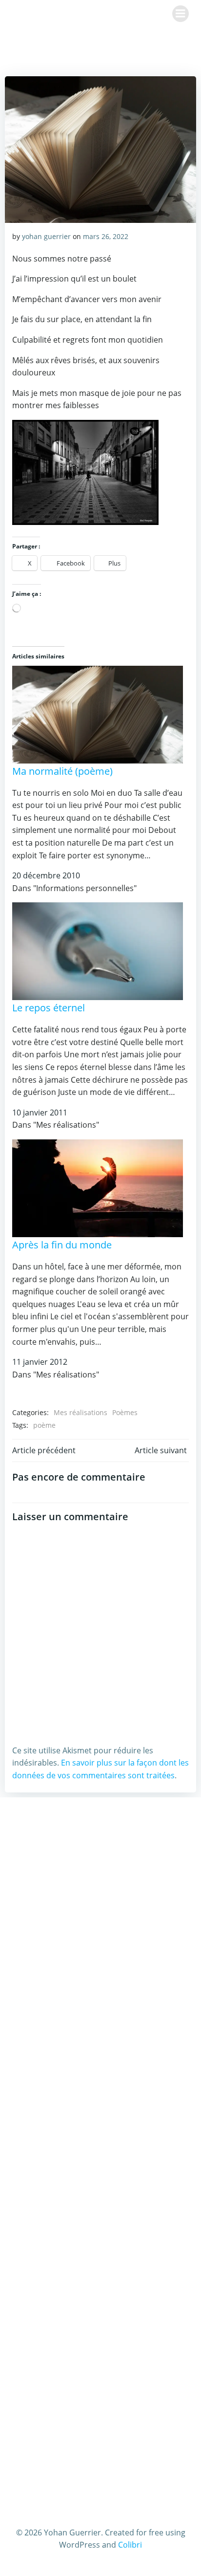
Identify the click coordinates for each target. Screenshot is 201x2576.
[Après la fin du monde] (98, 1187)
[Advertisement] (100, 1921)
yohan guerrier (46, 236)
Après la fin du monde (62, 1245)
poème (44, 1425)
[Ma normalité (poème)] (98, 714)
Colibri (130, 2545)
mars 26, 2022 (106, 236)
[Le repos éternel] (98, 951)
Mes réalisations (80, 1412)
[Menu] (181, 14)
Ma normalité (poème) (62, 771)
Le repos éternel (49, 1008)
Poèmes (125, 1412)
